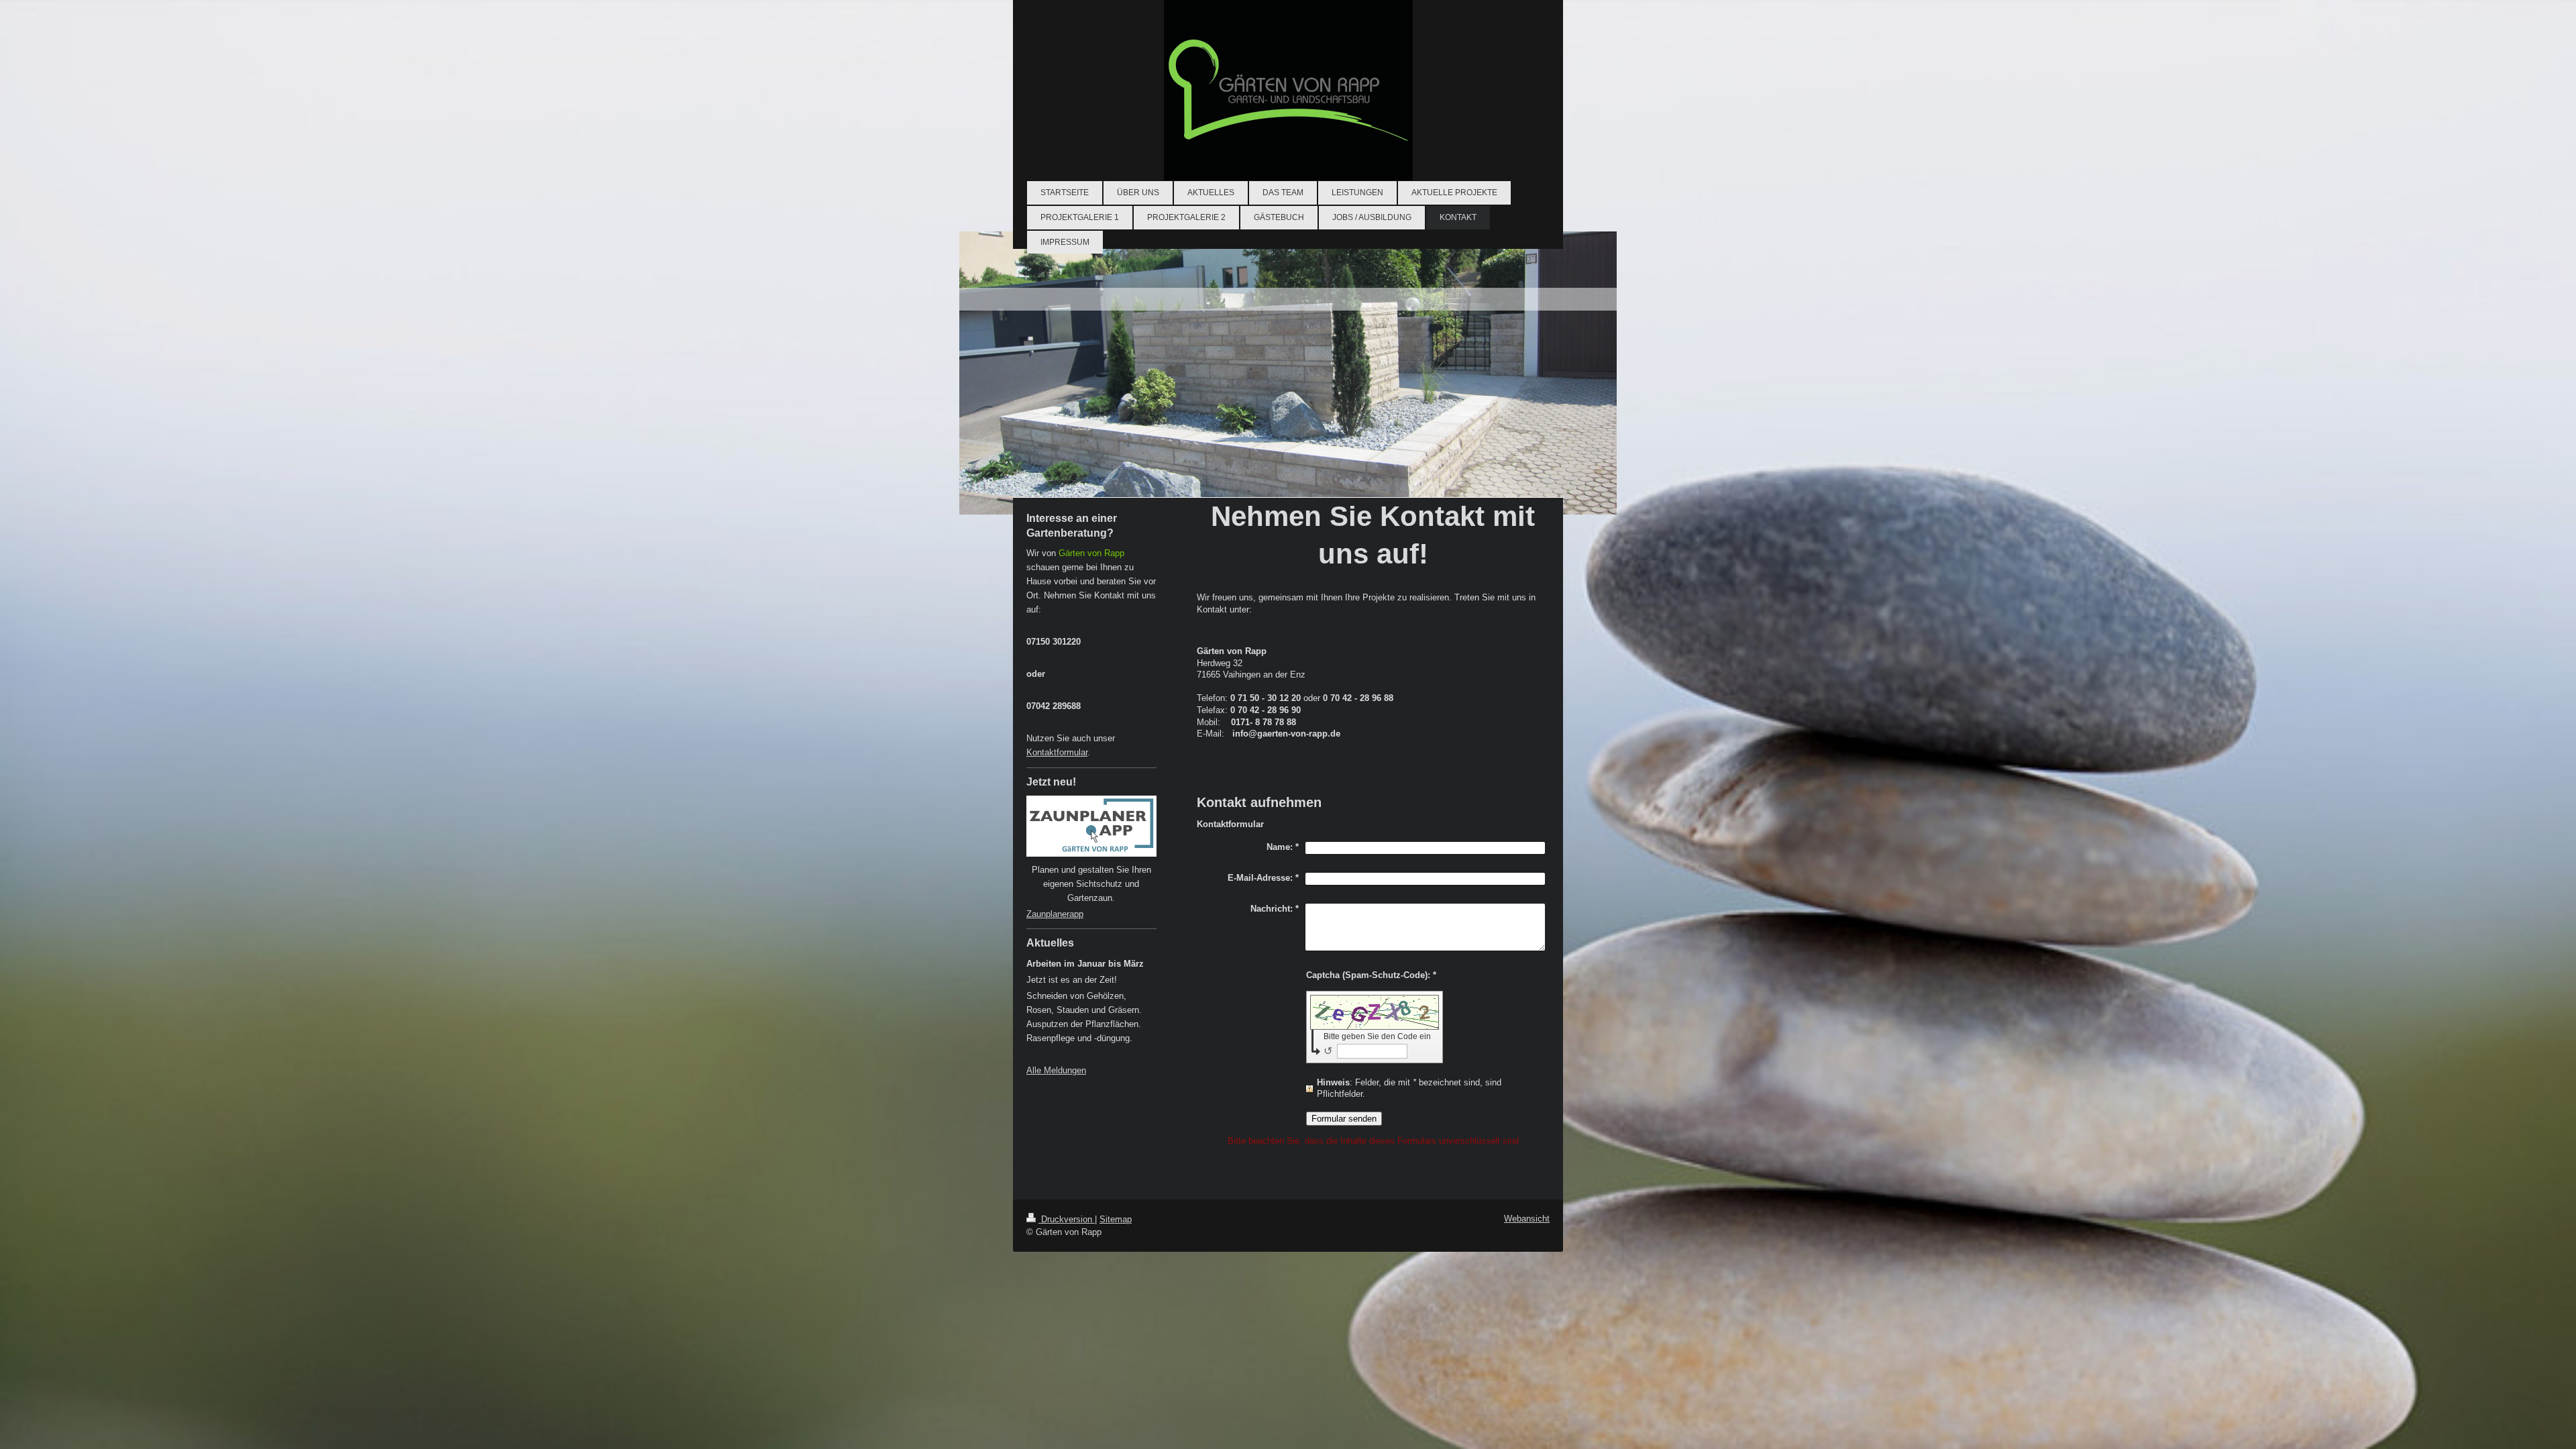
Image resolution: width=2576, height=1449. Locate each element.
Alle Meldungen (1056, 1070)
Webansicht (1527, 1219)
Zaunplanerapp (1055, 914)
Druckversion (1067, 1219)
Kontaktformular (1057, 752)
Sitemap (1116, 1219)
